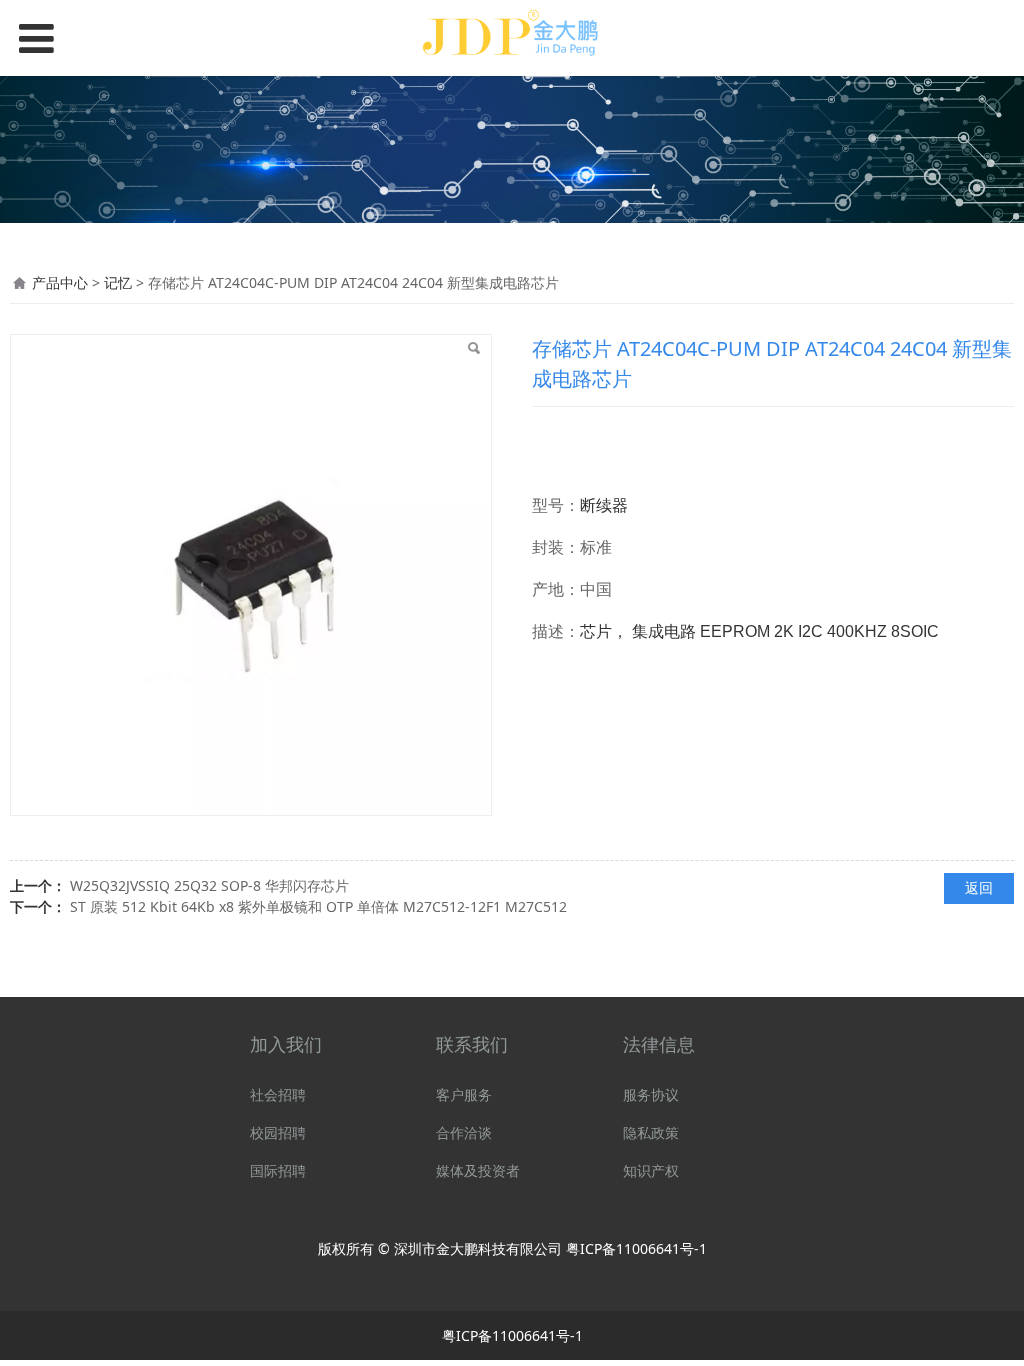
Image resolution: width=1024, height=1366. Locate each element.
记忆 (120, 282)
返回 (979, 887)
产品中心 (60, 282)
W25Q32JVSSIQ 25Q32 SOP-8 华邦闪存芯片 (209, 885)
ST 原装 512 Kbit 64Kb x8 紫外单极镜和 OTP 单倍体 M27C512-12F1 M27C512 (318, 906)
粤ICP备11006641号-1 (636, 1248)
